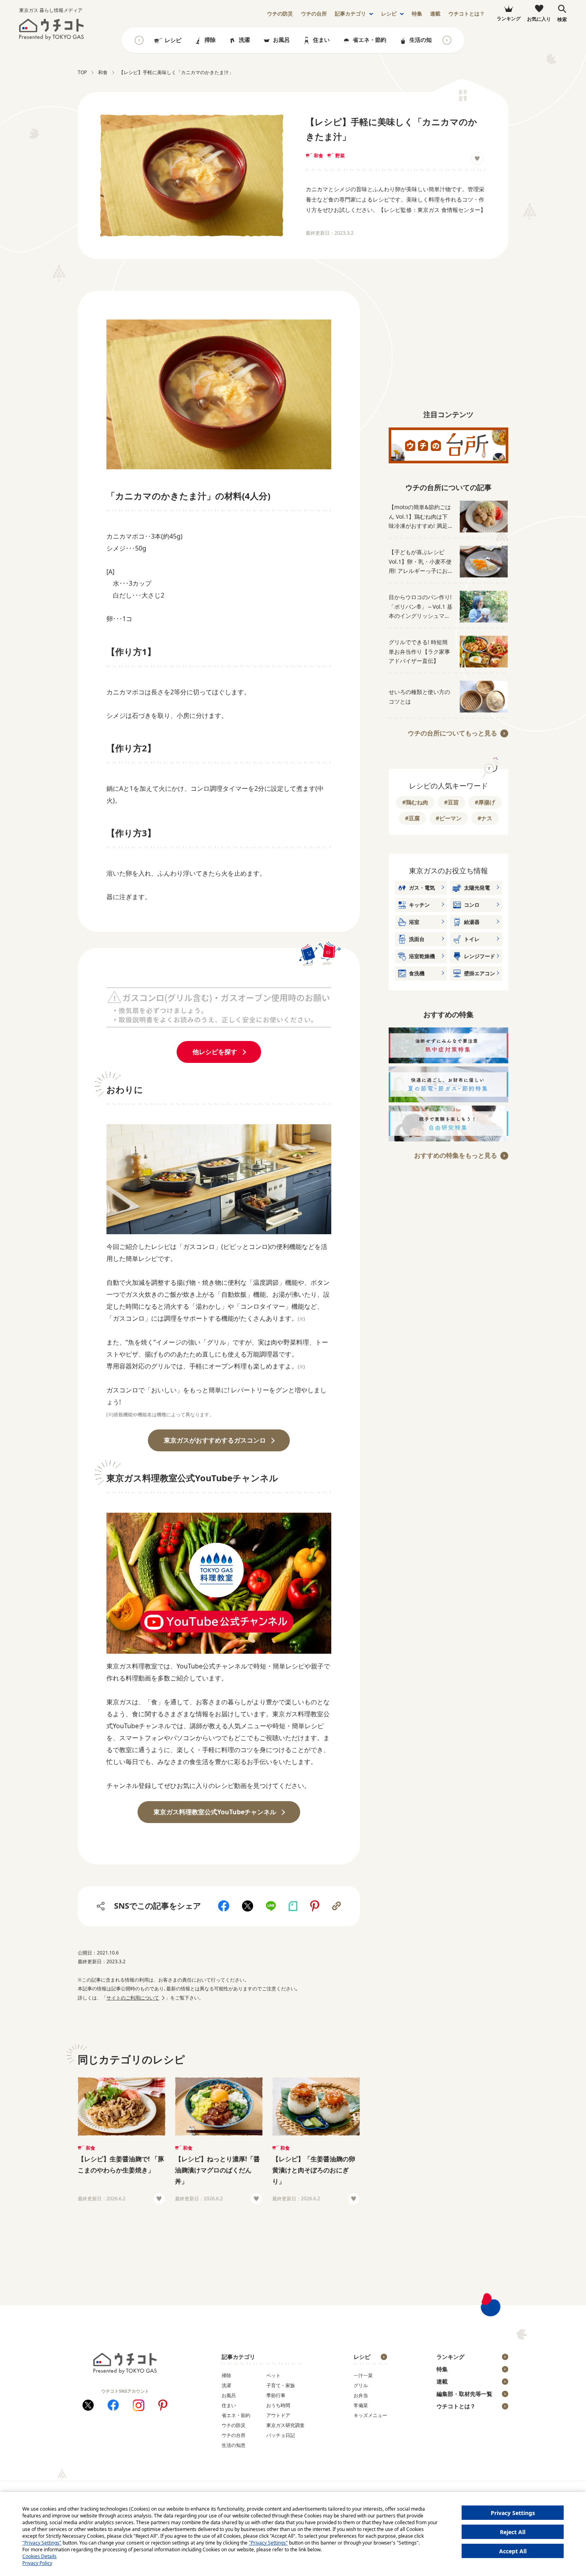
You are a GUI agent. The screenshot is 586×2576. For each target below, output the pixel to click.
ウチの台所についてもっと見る (452, 733)
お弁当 (361, 2395)
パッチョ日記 (281, 2435)
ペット (273, 2375)
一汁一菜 (363, 2375)
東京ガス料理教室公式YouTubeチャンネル (215, 1812)
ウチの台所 (234, 2435)
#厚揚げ (485, 802)
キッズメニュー (370, 2415)
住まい (321, 40)
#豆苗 (451, 802)
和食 (319, 156)
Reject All (513, 2532)
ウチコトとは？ (467, 14)
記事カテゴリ (350, 14)
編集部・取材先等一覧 (464, 2394)
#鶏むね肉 (415, 802)
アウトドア (278, 2415)
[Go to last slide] (139, 40)
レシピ (389, 14)
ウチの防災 (234, 2425)
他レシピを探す (215, 1052)
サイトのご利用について (133, 1998)
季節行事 (276, 2395)
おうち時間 (278, 2405)
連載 (435, 14)
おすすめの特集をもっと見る (456, 1155)
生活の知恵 (423, 40)
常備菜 (361, 2405)
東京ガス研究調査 (285, 2425)
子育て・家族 (281, 2385)
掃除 (210, 40)
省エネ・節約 (370, 40)
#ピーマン (449, 818)
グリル (361, 2385)
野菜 (340, 156)
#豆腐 (412, 818)
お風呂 (281, 40)
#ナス (485, 818)
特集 (417, 14)
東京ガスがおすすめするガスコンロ (215, 1440)
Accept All (513, 2551)
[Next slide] (447, 40)
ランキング (450, 2357)
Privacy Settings (513, 2513)
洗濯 (244, 40)
